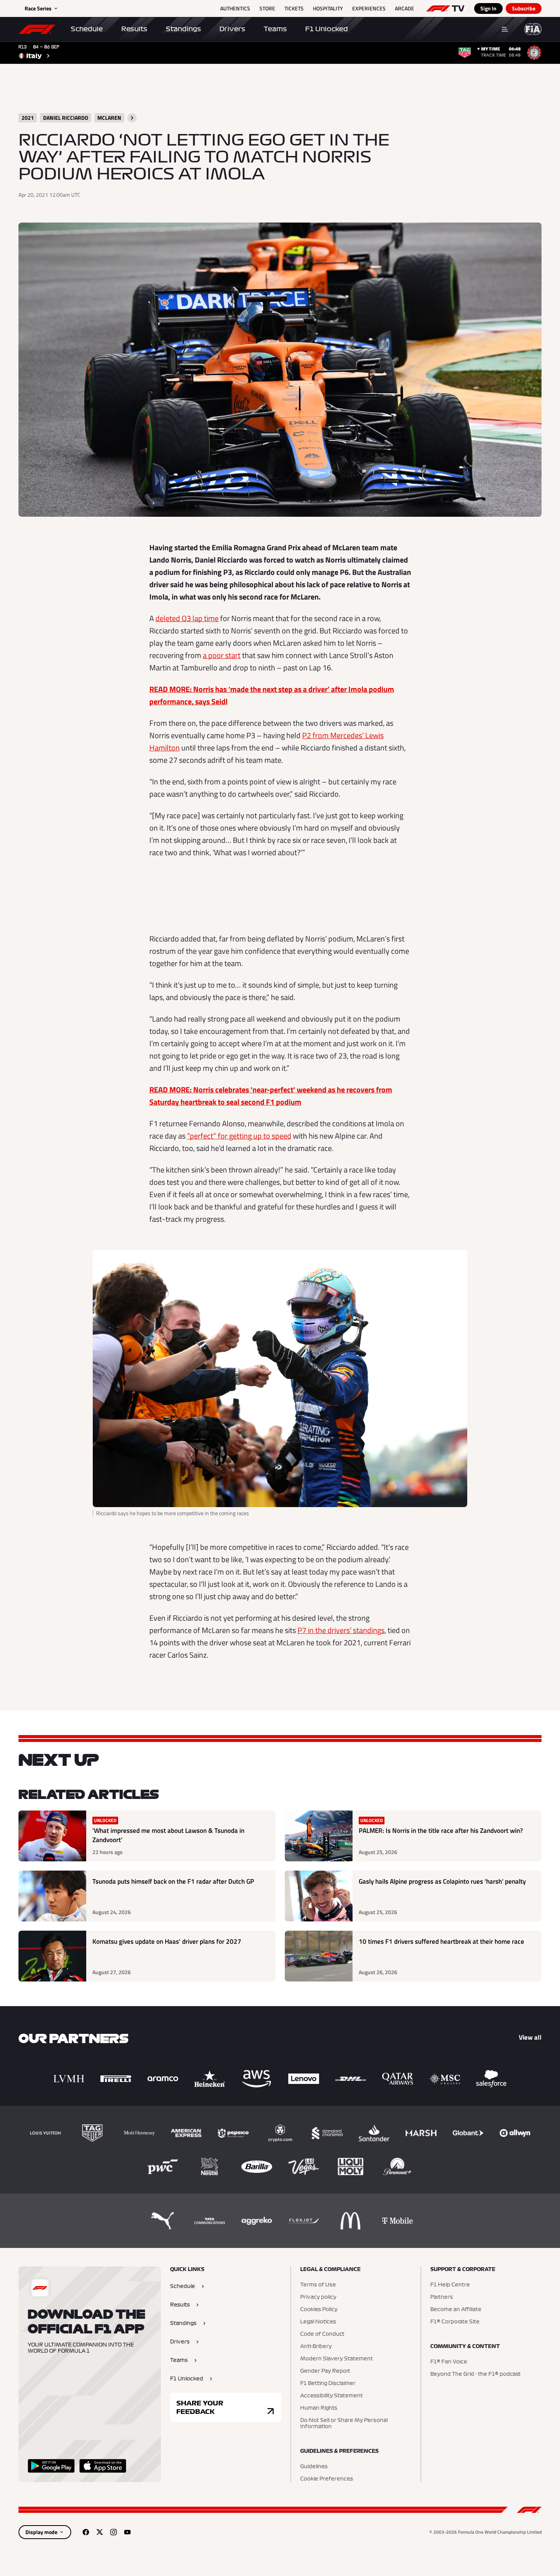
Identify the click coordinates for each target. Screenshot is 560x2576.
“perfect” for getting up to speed (239, 1136)
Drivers (232, 29)
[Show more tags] (132, 118)
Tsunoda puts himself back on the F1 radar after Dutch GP (173, 1882)
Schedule (87, 29)
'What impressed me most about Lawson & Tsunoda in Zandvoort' (168, 1835)
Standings (183, 29)
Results (134, 29)
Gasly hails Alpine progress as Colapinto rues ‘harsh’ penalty (442, 1882)
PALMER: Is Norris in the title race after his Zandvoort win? (441, 1831)
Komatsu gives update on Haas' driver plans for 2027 (167, 1942)
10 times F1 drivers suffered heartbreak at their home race (441, 1942)
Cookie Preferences (327, 2479)
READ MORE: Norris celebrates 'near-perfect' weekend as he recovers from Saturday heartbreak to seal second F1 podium (271, 1096)
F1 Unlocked (327, 29)
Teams (275, 29)
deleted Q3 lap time (187, 618)
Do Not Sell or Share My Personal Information (344, 2424)
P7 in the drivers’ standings (341, 1630)
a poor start (222, 655)
